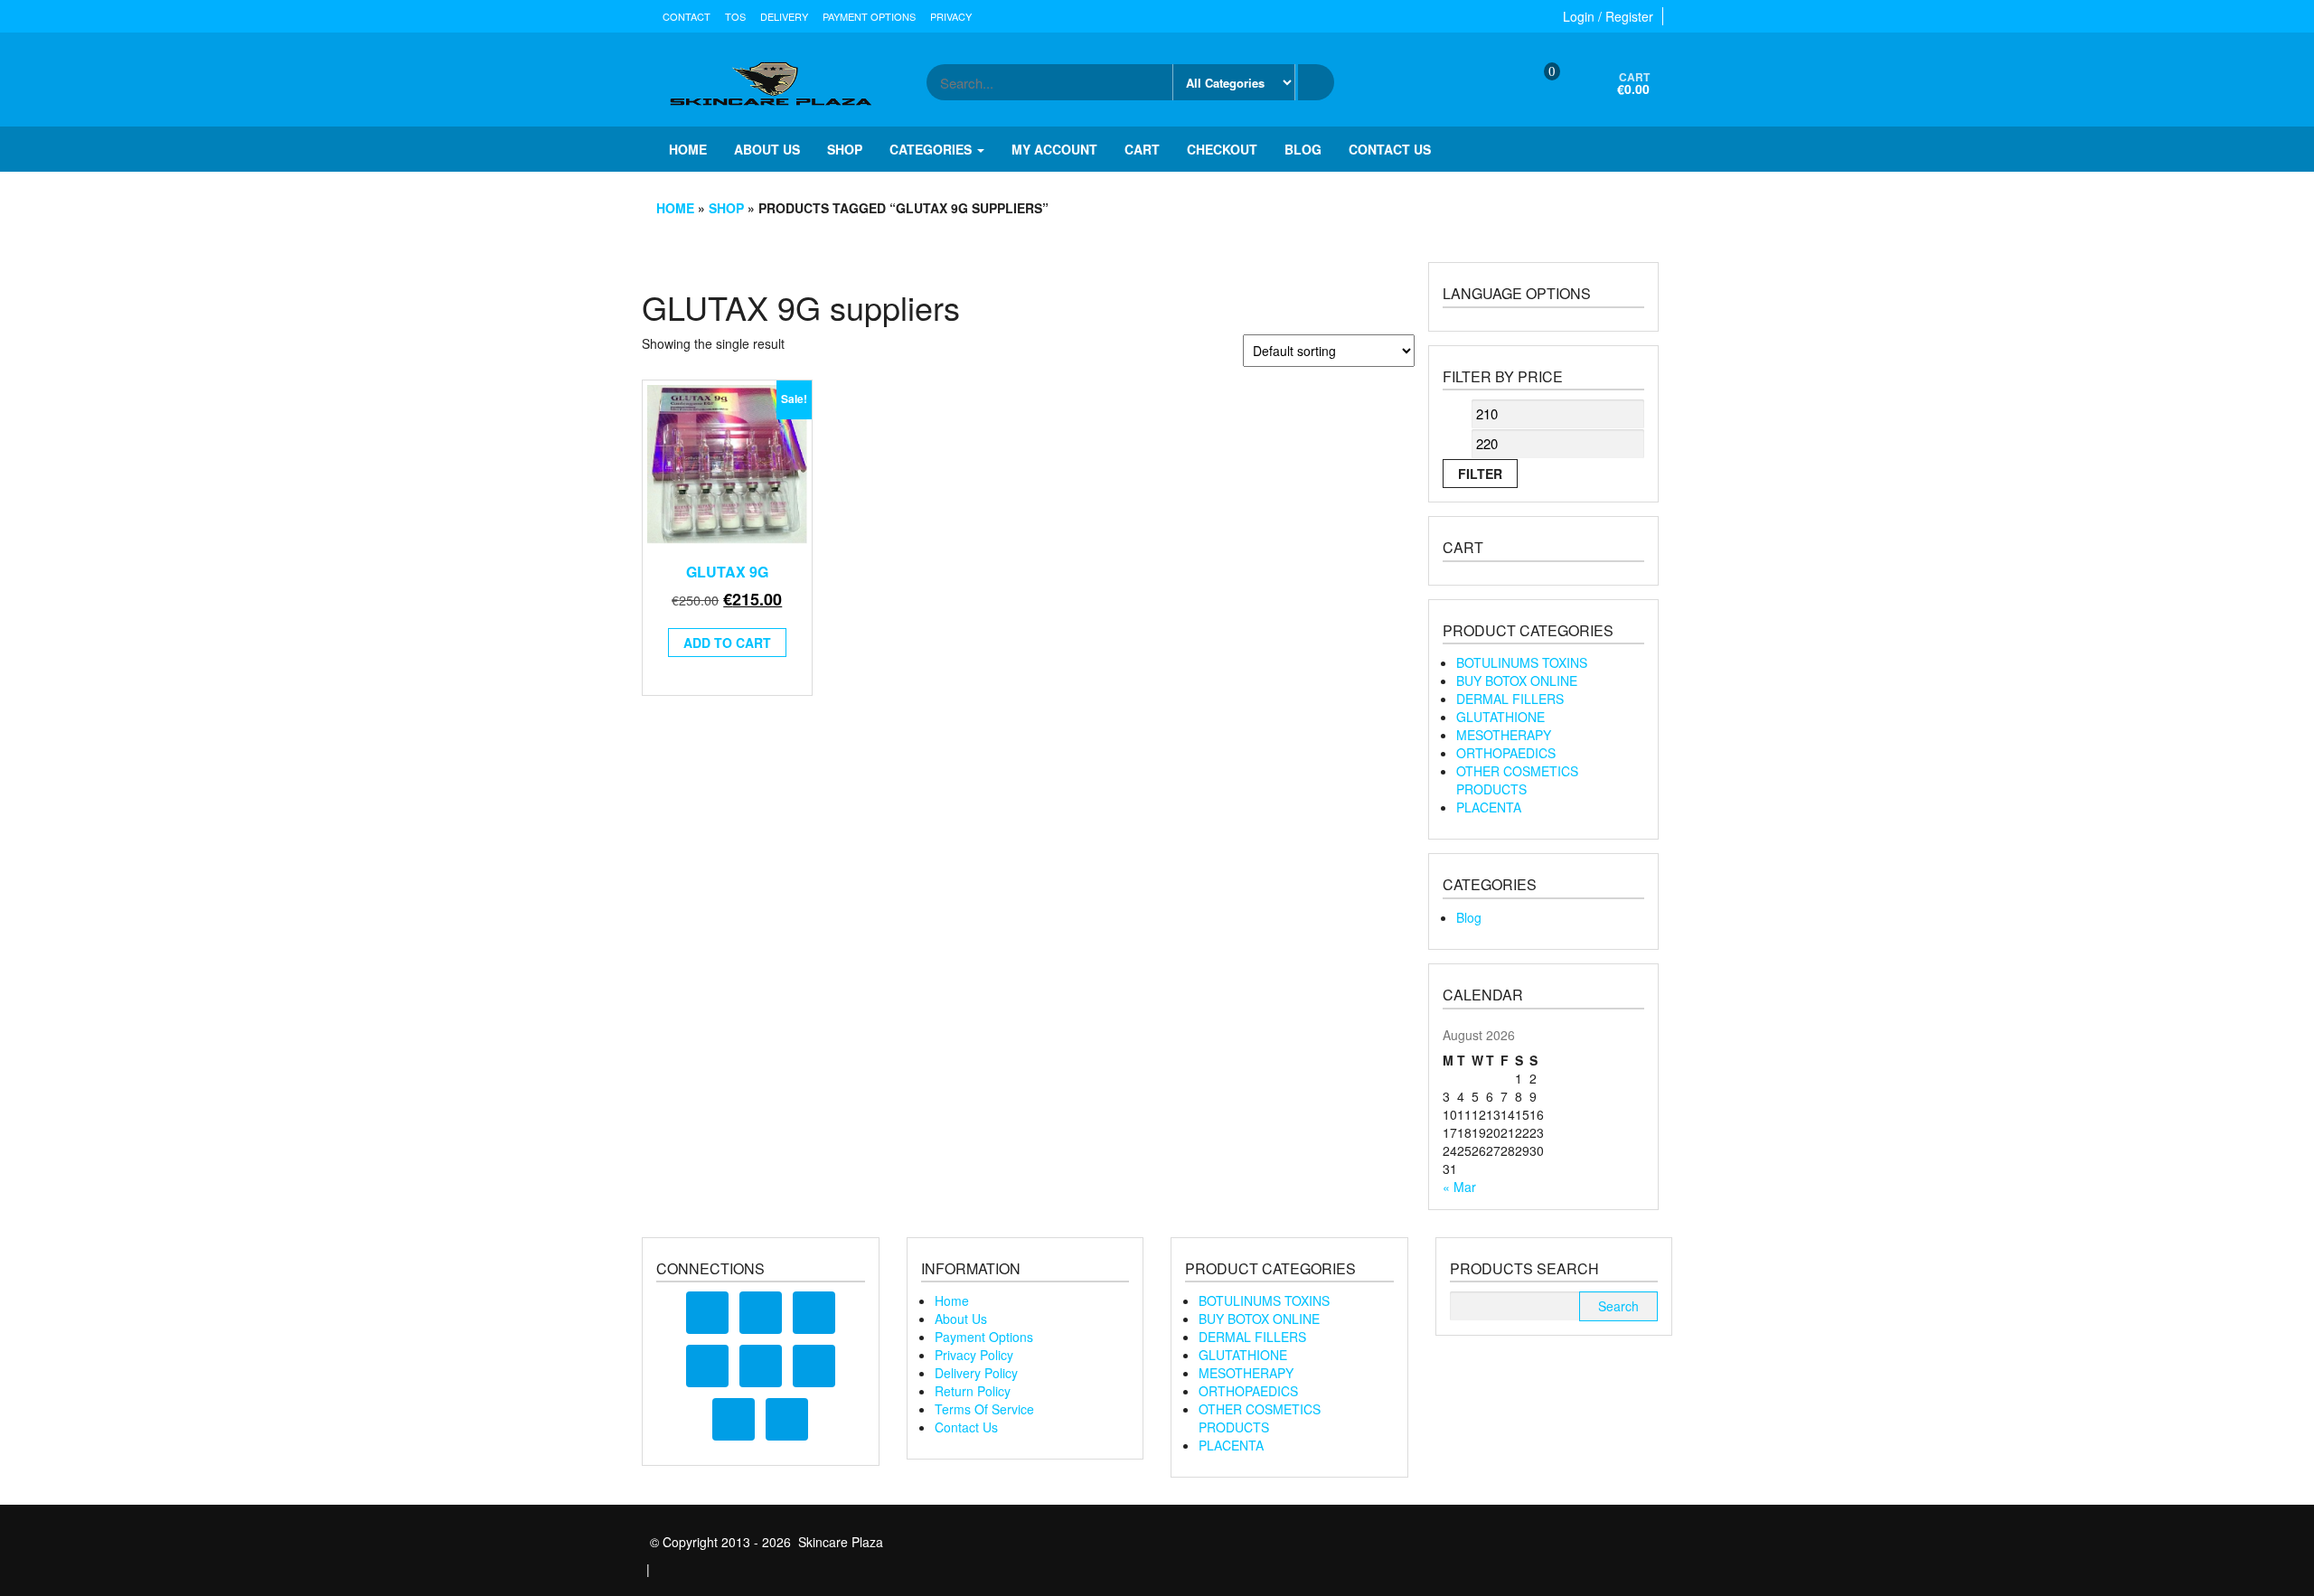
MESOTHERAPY (1504, 735)
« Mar (1459, 1187)
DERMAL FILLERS (1510, 699)
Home (688, 149)
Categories (932, 149)
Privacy (951, 16)
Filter (1480, 474)
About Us (961, 1319)
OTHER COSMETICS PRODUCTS (1517, 780)
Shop (845, 149)
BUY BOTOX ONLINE (1517, 681)
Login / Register (1608, 16)
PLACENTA (1489, 807)
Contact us (1390, 149)
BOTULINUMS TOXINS (1522, 662)
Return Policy (973, 1391)
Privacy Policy (974, 1355)
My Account (1054, 149)
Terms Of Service (984, 1409)
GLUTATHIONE (1500, 717)
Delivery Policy (976, 1373)
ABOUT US (767, 149)
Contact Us (966, 1427)
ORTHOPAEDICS (1506, 753)
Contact (687, 16)
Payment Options (869, 16)
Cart (1142, 149)
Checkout (1222, 149)
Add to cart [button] (727, 643)
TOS (735, 16)
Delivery (784, 16)
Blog (1303, 149)
